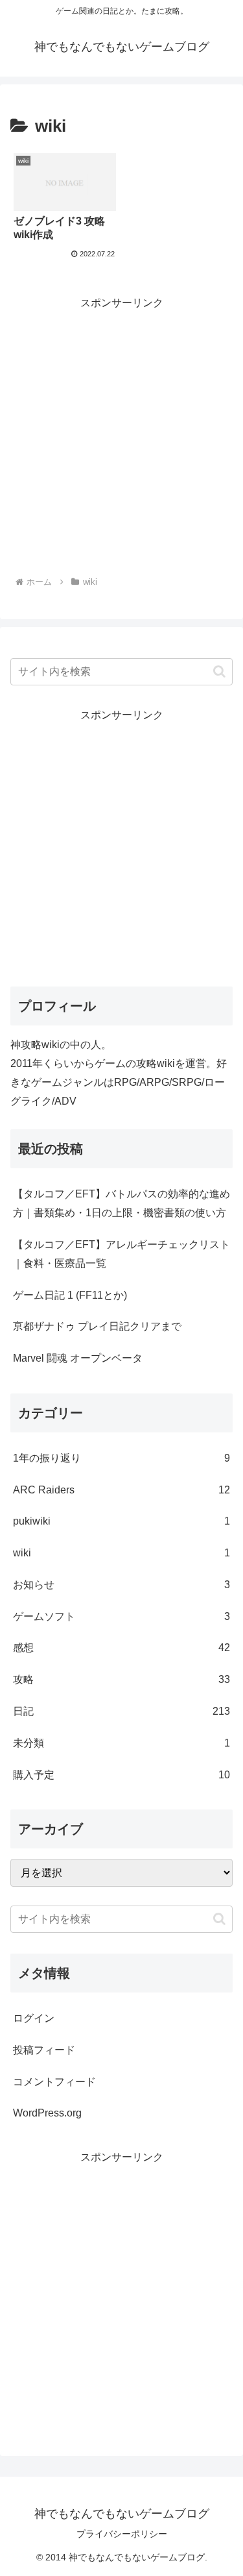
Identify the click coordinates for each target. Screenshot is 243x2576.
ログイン (34, 2018)
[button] (219, 671)
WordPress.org (47, 2113)
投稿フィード (44, 2050)
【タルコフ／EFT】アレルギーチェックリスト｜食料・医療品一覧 (121, 1254)
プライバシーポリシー (122, 2534)
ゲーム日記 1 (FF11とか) (70, 1295)
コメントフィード (54, 2082)
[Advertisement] (121, 435)
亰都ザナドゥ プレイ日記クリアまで (97, 1326)
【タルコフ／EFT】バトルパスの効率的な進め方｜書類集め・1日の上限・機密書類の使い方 (121, 1203)
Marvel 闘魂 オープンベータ (78, 1358)
